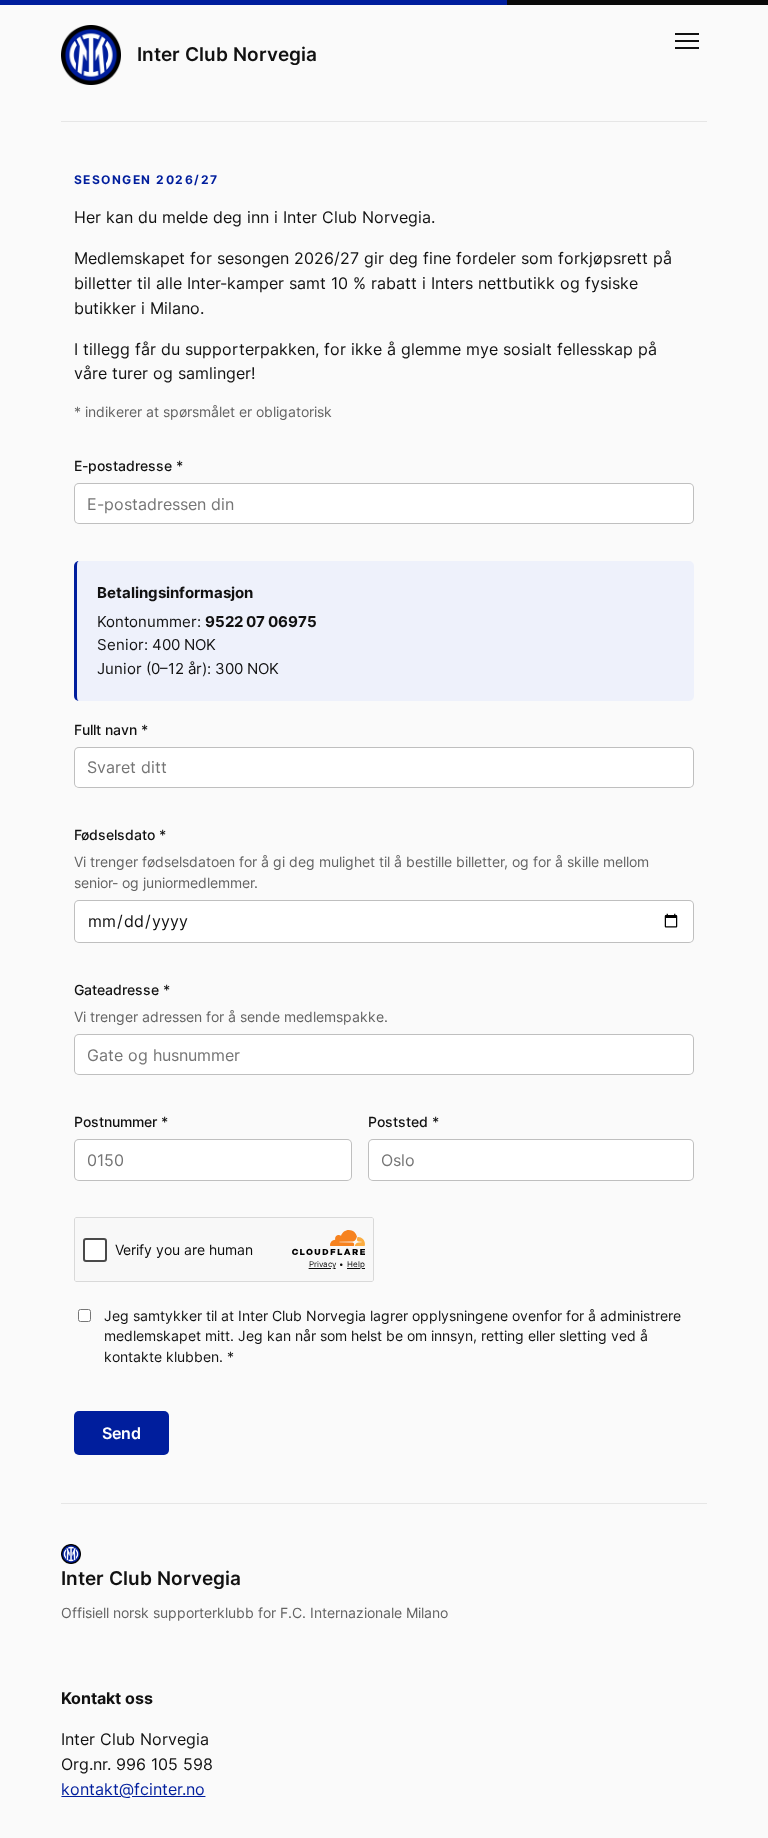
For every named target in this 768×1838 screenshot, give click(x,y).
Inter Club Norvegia (227, 54)
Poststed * (403, 1121)
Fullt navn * (111, 729)
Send (121, 1433)
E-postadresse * (128, 465)
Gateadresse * (122, 989)
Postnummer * (121, 1121)
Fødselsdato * (120, 834)
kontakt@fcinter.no (133, 1789)
